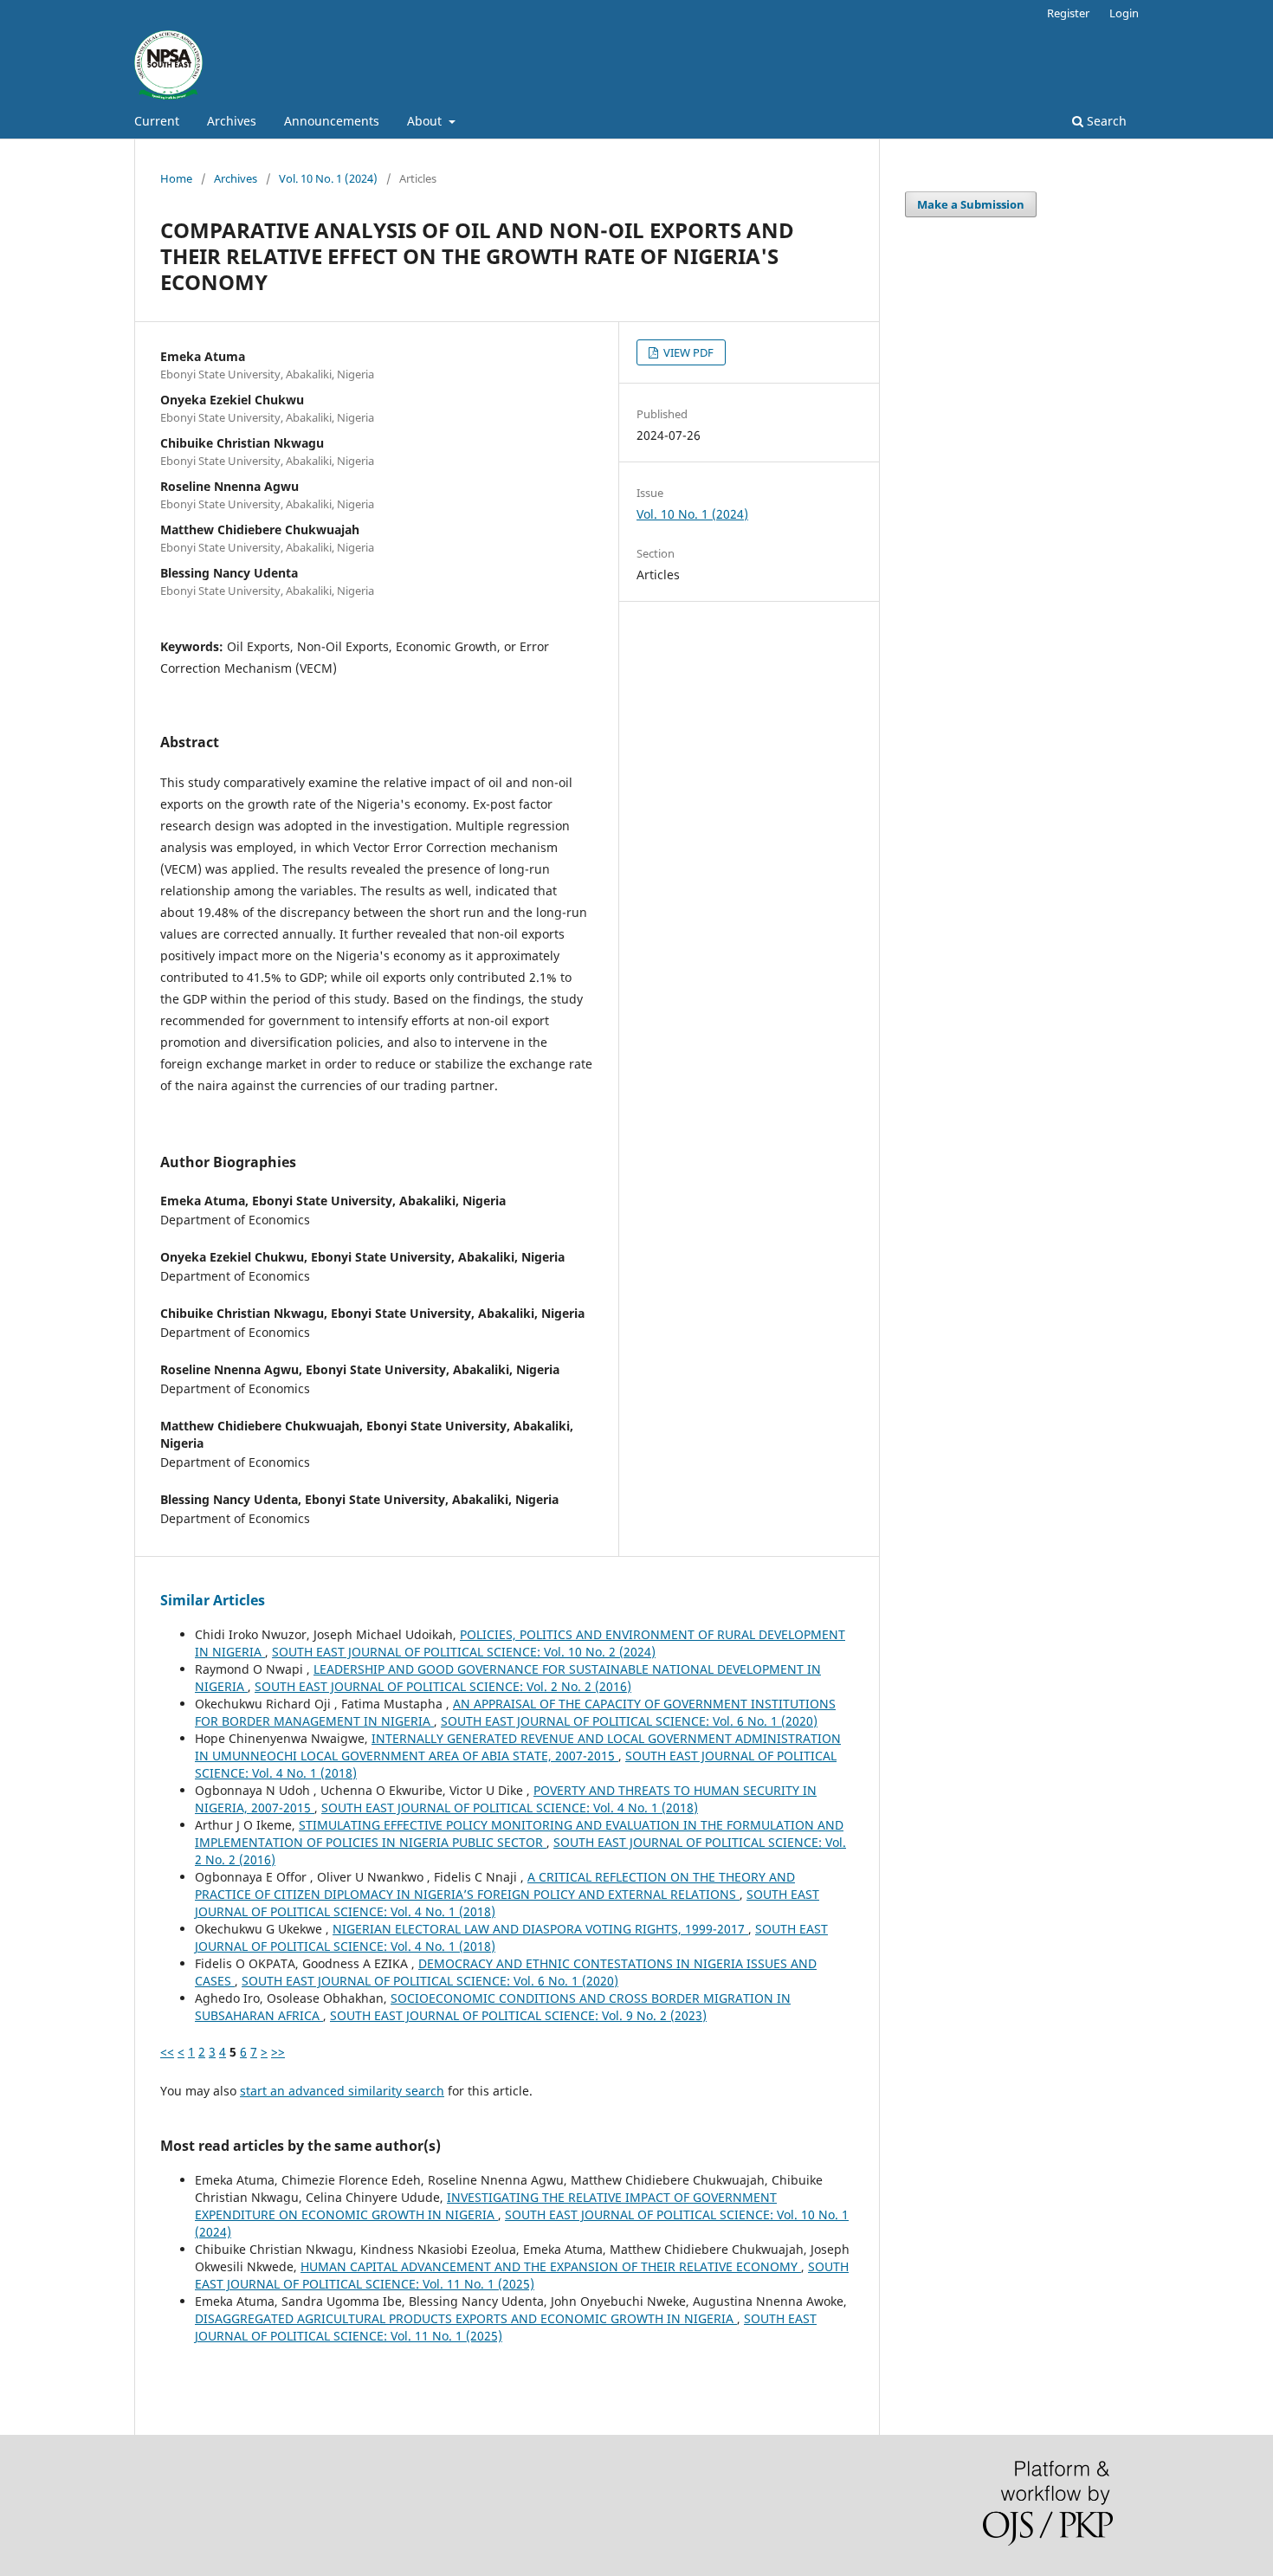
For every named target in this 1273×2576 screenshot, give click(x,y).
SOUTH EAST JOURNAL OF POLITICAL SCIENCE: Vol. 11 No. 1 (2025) (522, 2275)
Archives (232, 121)
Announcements (332, 121)
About (426, 121)
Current (157, 121)
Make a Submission (971, 204)
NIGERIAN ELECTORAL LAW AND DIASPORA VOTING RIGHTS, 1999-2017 (540, 1929)
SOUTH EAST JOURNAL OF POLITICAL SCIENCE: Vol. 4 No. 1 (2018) (510, 1808)
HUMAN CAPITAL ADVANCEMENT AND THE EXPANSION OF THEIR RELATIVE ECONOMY (551, 2266)
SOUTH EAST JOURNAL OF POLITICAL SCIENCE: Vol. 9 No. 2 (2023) (518, 2015)
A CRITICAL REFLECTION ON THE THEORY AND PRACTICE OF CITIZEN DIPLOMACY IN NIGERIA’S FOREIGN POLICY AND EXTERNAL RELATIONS (495, 1885)
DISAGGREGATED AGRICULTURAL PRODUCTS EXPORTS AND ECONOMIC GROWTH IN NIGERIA (466, 2318)
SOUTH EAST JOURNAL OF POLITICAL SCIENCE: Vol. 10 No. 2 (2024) (464, 1652)
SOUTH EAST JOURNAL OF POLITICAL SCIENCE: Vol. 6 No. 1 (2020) (629, 1721)
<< (167, 2052)
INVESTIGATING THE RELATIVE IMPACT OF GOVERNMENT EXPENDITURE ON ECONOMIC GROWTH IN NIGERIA (486, 2206)
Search (1105, 121)
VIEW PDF (687, 352)
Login (1124, 13)
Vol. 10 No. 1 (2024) (328, 178)
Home (176, 178)
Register (1068, 13)
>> (278, 2052)
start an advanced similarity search (342, 2091)
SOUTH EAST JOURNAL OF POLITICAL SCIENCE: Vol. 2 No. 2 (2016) (443, 1686)
